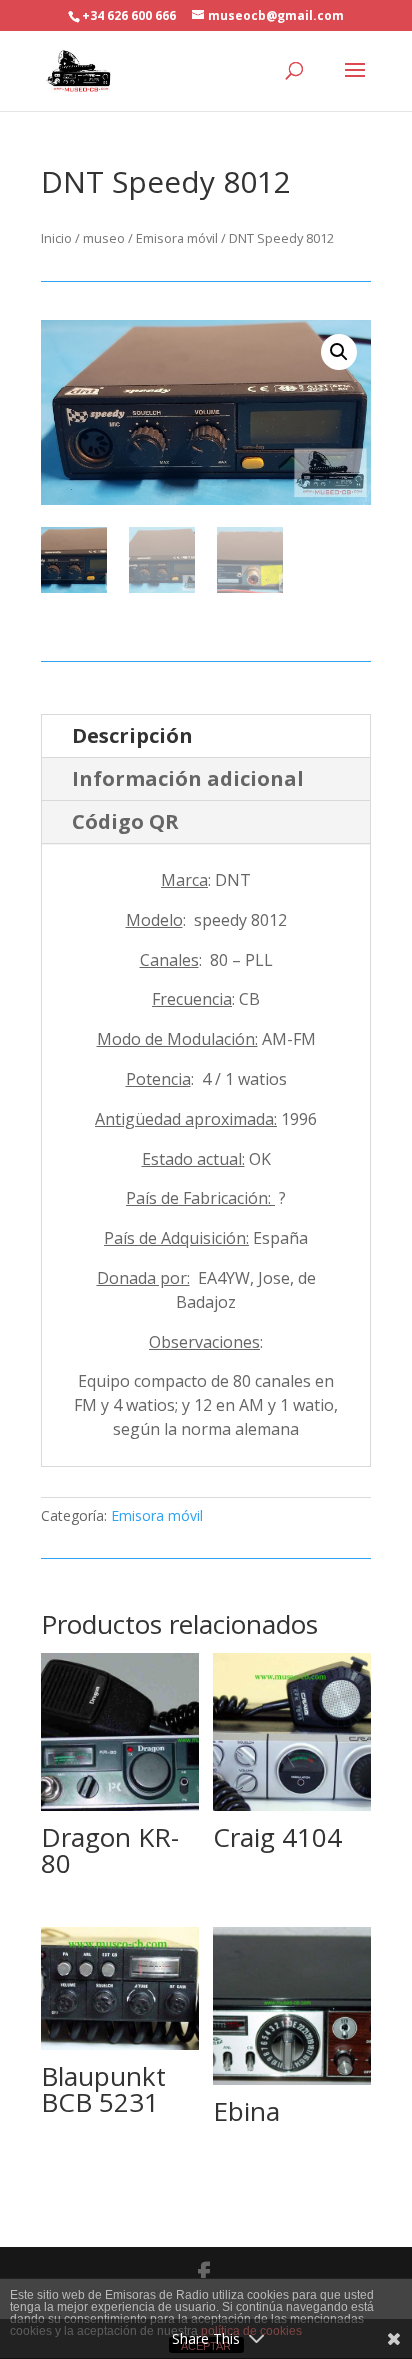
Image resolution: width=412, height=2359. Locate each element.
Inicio (56, 238)
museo (104, 238)
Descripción (132, 735)
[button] (339, 352)
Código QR (125, 821)
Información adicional (188, 778)
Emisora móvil (177, 238)
